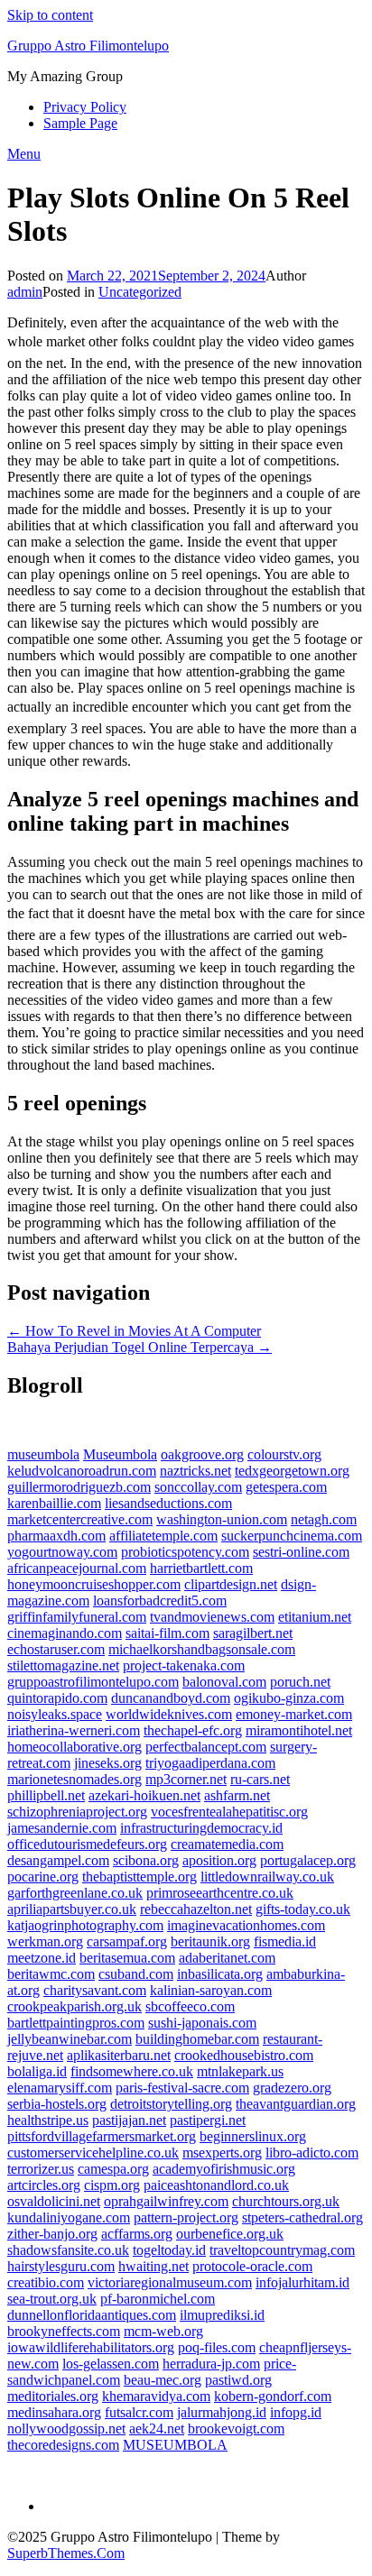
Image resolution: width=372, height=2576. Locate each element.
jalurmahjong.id (222, 2412)
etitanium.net (315, 1617)
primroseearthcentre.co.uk (220, 1893)
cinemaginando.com (65, 1633)
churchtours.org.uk (286, 2201)
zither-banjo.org (52, 2234)
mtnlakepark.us (240, 2071)
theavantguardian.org (296, 2104)
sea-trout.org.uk (52, 2299)
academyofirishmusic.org (224, 2169)
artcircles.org (44, 2185)
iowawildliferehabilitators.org (91, 2347)
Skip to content (50, 15)
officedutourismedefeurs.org (87, 1844)
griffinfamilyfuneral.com (77, 1617)
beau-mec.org (163, 2380)
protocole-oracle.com (252, 2266)
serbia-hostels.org (57, 2104)
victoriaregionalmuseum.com (170, 2282)
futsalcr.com (139, 2412)
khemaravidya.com (156, 2396)
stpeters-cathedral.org (302, 2217)
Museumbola (120, 1454)
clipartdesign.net (231, 1584)
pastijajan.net (129, 2120)
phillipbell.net (46, 1795)
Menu (24, 154)
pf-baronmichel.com (158, 2299)
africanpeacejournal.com (77, 1568)
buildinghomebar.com (197, 2039)
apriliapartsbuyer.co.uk (72, 1909)
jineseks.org (108, 1763)
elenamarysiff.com (60, 2088)
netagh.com (324, 1519)
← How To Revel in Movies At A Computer (134, 1331)
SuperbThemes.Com (66, 2553)
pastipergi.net (208, 2120)
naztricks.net (195, 1471)
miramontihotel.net (299, 1730)
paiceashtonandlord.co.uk (216, 2185)
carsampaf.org (127, 1941)
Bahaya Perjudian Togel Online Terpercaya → (139, 1347)
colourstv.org (284, 1454)
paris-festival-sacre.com (182, 2088)
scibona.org (146, 1860)
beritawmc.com (51, 1974)
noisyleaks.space (55, 1714)
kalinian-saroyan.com (211, 1990)
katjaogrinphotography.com (85, 1925)
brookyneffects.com (64, 2331)
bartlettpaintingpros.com (76, 2023)
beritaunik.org (210, 1941)
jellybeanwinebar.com (70, 2039)
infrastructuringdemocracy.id (201, 1828)
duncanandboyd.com (171, 1698)
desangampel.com (58, 1860)
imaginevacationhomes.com (246, 1925)
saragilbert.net (253, 1633)
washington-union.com (222, 1519)
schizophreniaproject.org (77, 1812)
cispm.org (112, 2185)
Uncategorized (140, 292)
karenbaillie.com (54, 1503)
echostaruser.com (56, 1649)
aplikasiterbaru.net (119, 2055)
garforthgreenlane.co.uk (75, 1893)
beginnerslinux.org (253, 2136)
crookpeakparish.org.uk (74, 2006)
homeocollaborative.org (74, 1747)
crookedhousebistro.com (244, 2055)
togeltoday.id (169, 2250)
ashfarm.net (237, 1795)
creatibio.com (46, 2282)
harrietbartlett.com (201, 1568)
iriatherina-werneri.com (74, 1730)
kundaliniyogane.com (69, 2217)
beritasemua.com (127, 1958)
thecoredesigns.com (63, 2445)
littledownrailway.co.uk (267, 1877)
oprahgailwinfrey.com (166, 2201)
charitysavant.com (95, 1990)
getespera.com (286, 1487)
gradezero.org (292, 2088)
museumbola (43, 1454)
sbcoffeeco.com (190, 2006)
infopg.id (296, 2412)
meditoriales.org (53, 2396)
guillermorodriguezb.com (79, 1487)
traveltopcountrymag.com (282, 2250)
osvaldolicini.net (54, 2201)
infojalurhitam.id (302, 2282)
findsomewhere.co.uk (132, 2071)
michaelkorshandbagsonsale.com (202, 1649)
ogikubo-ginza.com (289, 1698)
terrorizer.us (41, 2169)
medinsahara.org (54, 2412)
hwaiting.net (153, 2266)
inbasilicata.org (220, 1974)
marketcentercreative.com (80, 1519)
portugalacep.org (308, 1860)
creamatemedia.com (227, 1844)
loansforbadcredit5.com (160, 1601)
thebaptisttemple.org (139, 1877)
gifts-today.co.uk (303, 1909)
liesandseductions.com (168, 1503)
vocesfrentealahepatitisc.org (229, 1812)
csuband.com (136, 1974)
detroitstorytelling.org (171, 2104)
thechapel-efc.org (193, 1730)
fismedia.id (285, 1941)
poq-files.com (217, 2347)
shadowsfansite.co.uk (68, 2250)
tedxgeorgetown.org (292, 1471)
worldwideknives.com (169, 1714)
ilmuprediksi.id (222, 2315)
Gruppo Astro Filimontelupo (88, 46)
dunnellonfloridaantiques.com (92, 2315)
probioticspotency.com (185, 1552)
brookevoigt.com (236, 2429)
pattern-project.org (186, 2217)
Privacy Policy (85, 107)
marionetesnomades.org (74, 1779)
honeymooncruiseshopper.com (94, 1584)
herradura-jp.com (211, 2364)
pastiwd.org (238, 2380)
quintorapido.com (57, 1698)
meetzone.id (42, 1958)
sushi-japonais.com (202, 2023)
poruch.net (300, 1682)
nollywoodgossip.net (66, 2429)
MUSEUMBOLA (175, 2445)
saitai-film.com (167, 1633)
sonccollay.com (198, 1487)
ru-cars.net (260, 1779)
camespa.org (113, 2169)
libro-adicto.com (312, 2153)
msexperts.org (222, 2153)
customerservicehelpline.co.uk (93, 2153)
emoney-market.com (294, 1714)
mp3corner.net (186, 1779)
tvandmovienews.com (212, 1617)
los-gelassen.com (111, 2364)
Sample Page (80, 123)
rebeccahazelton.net (196, 1909)
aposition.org (219, 1860)
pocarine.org (43, 1877)
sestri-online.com (301, 1552)
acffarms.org (137, 2234)
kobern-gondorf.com (273, 2396)
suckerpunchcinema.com (292, 1536)
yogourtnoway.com (62, 1552)
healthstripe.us (48, 2120)
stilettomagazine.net (63, 1665)
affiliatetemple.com (163, 1536)
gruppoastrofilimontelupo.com (93, 1682)
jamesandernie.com (62, 1828)
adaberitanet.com (227, 1958)
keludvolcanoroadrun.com (82, 1471)
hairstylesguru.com (61, 2266)
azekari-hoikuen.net (144, 1795)
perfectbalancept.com (206, 1747)
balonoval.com (224, 1682)
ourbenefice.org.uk (230, 2234)
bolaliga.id (37, 2071)
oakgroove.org (202, 1454)
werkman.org (45, 1941)
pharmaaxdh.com (56, 1536)
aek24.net (157, 2429)
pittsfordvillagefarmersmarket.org (102, 2136)
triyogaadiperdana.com (210, 1763)
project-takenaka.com (184, 1665)
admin (25, 292)
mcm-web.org (163, 2331)
